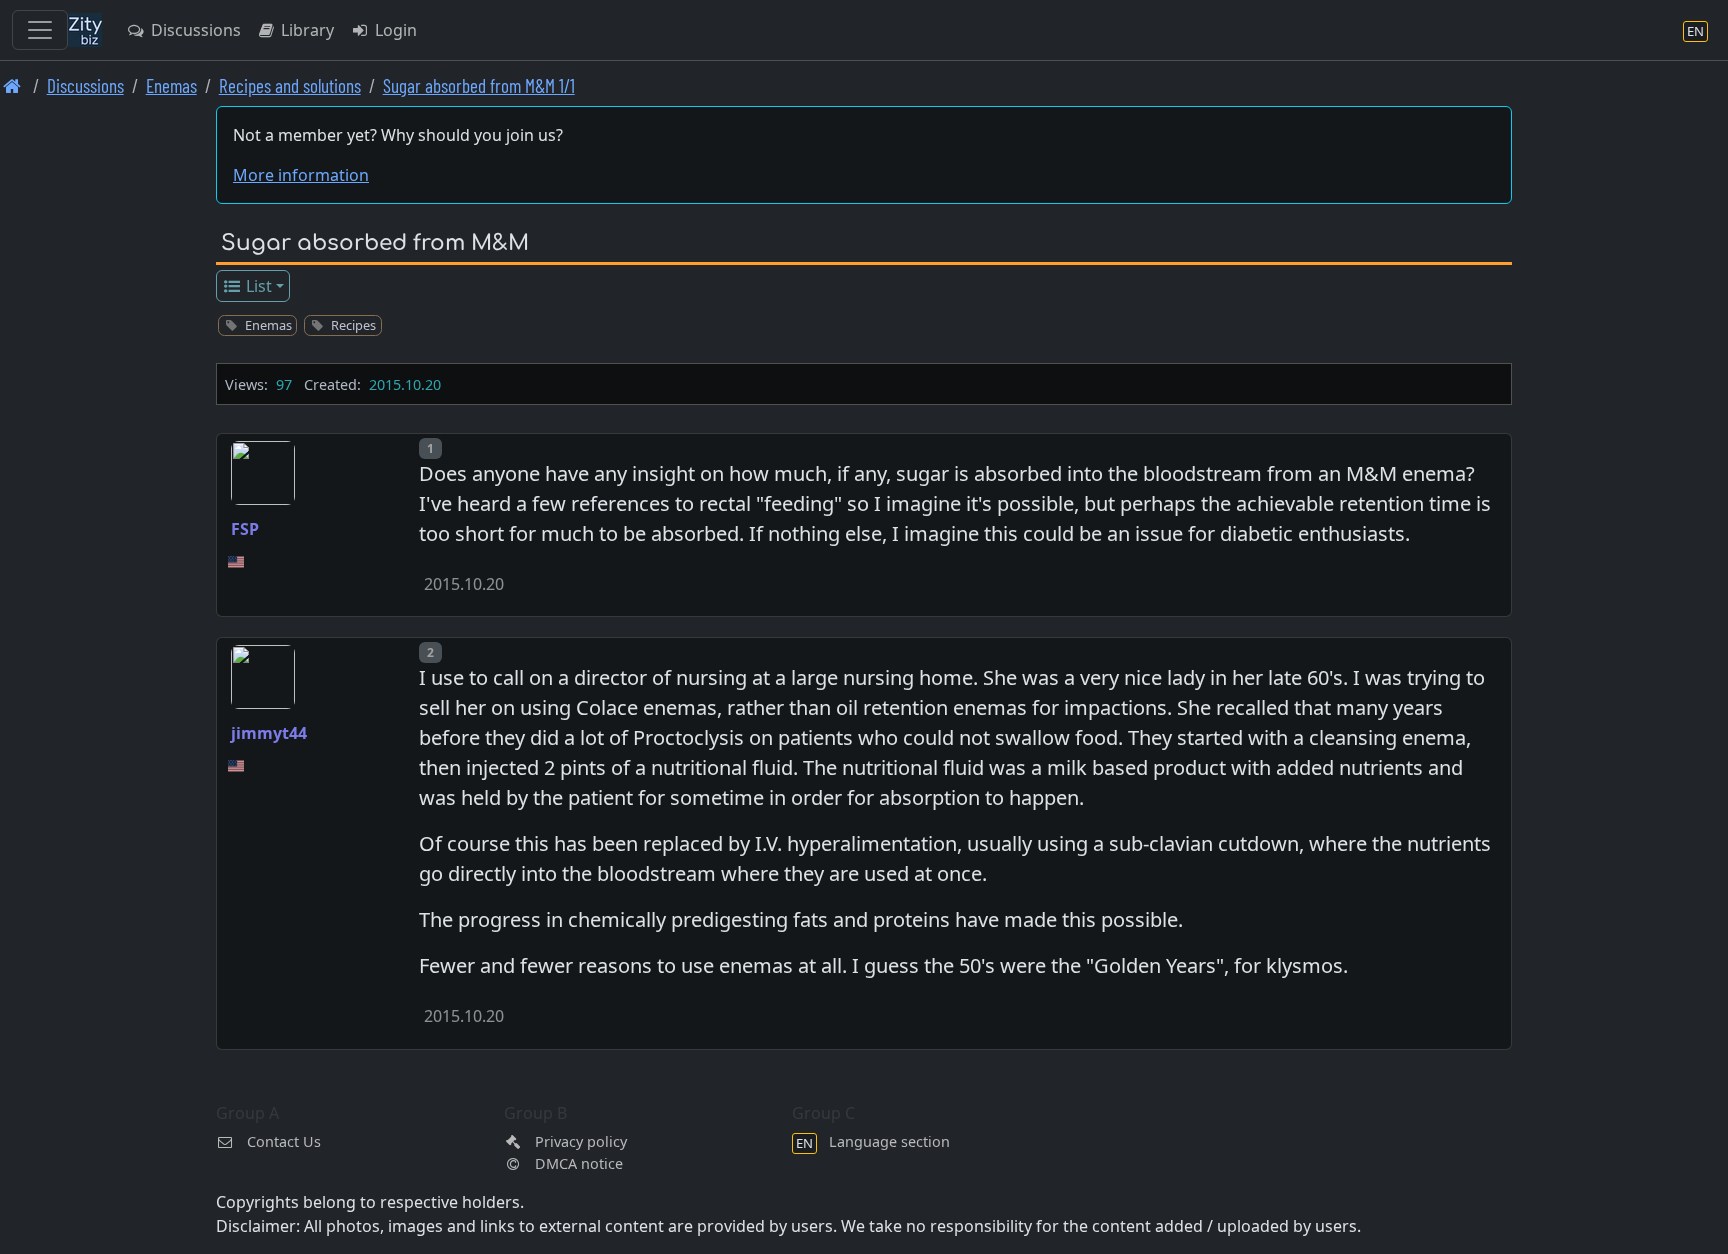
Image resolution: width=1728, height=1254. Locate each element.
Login (394, 30)
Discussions (194, 30)
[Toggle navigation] (40, 30)
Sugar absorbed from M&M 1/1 (479, 85)
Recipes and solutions (290, 85)
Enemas (171, 85)
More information (301, 175)
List (257, 286)
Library (305, 30)
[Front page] (12, 85)
